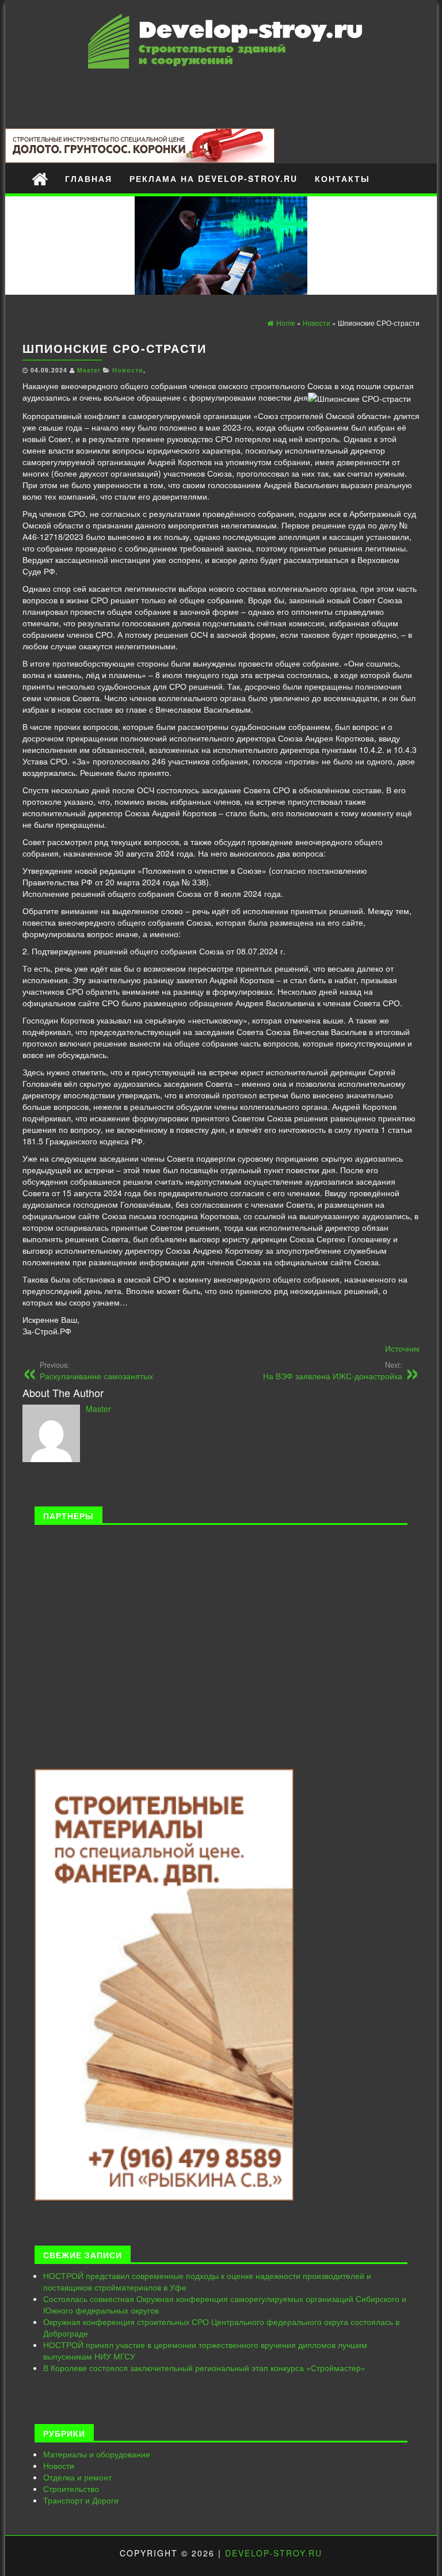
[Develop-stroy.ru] (40, 178)
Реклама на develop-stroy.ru (214, 178)
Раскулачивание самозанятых (96, 1371)
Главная (89, 178)
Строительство (71, 2489)
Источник (402, 1348)
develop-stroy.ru (274, 2553)
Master (89, 370)
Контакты (342, 178)
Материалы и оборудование (97, 2454)
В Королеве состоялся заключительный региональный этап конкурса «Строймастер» (204, 2368)
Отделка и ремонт (77, 2477)
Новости (128, 370)
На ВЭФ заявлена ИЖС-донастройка (333, 1371)
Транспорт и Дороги (81, 2500)
